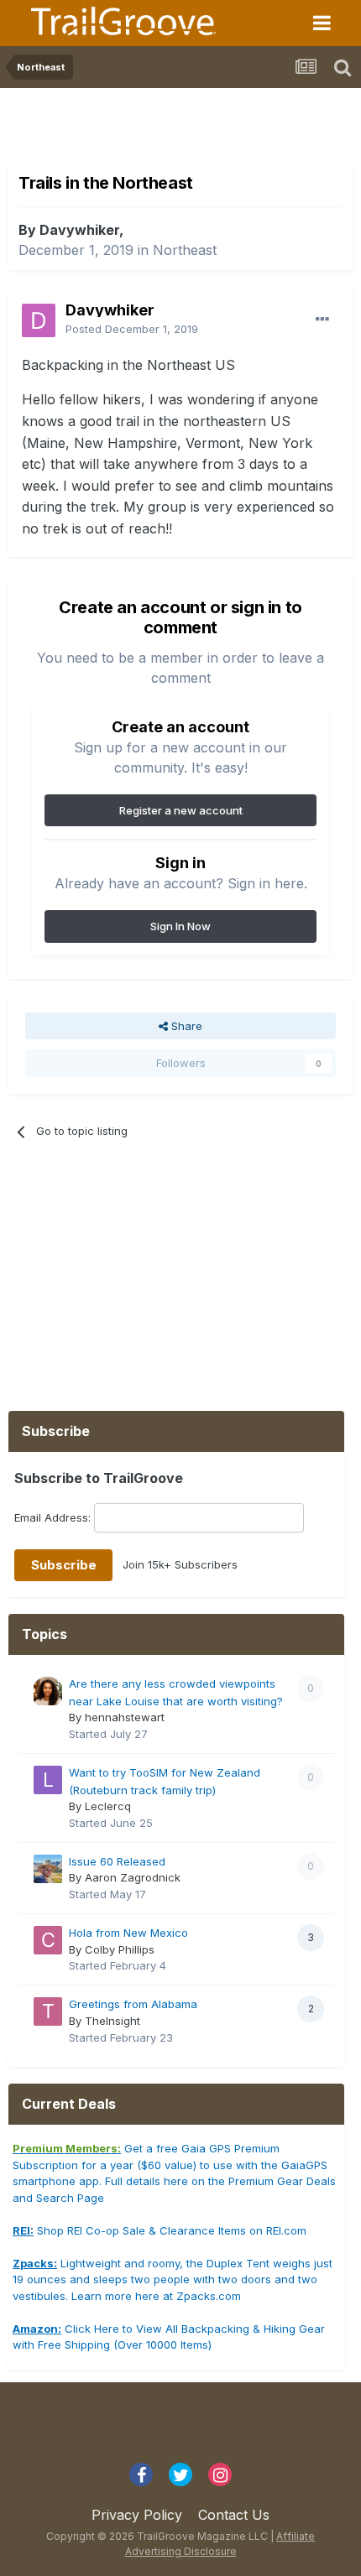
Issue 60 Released (117, 1861)
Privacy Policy (137, 2515)
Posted (132, 329)
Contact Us (234, 2515)
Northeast (185, 250)
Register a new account (181, 810)
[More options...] (322, 320)
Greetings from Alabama (133, 2004)
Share (185, 1026)
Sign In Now (180, 926)
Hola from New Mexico (128, 1933)
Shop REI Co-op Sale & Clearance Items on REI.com (160, 2230)
